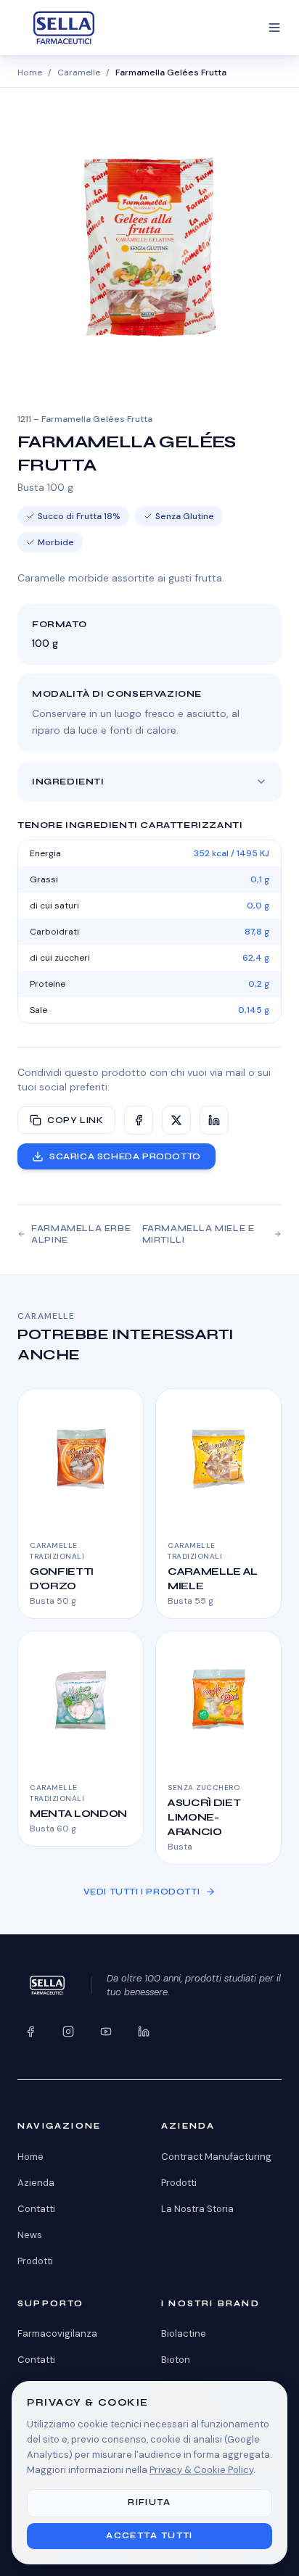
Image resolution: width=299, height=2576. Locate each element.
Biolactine (184, 2333)
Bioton (176, 2360)
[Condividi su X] (176, 1120)
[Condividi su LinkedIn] (214, 1120)
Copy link (75, 1120)
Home (30, 73)
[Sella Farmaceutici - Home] (64, 28)
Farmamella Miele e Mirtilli (198, 1234)
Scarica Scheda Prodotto (125, 1156)
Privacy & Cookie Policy (201, 2470)
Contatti (36, 2209)
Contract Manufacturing (216, 2157)
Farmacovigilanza (57, 2333)
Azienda (36, 2183)
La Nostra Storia (197, 2209)
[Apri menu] (274, 28)
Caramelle (79, 73)
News (30, 2235)
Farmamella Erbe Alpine (81, 1234)
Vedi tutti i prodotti (142, 1892)
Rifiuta (149, 2502)
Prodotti (35, 2261)
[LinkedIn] (144, 2032)
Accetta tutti (149, 2536)
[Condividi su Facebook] (139, 1120)
